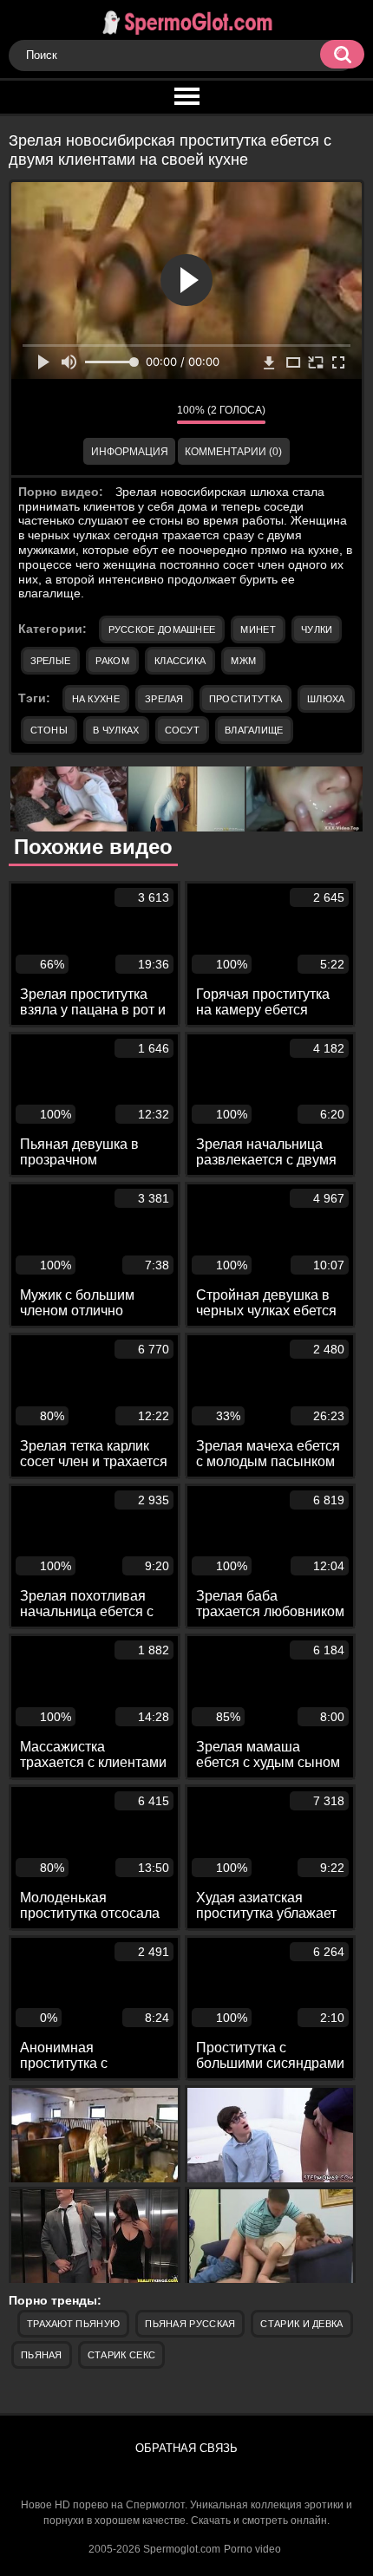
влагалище (254, 730)
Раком (112, 661)
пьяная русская (190, 2324)
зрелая (164, 699)
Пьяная (42, 2355)
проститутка (245, 699)
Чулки (317, 629)
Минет (258, 629)
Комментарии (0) (233, 452)
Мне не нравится (151, 414)
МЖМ (243, 661)
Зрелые (51, 661)
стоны (49, 730)
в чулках (116, 730)
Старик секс (121, 2355)
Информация (130, 452)
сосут (183, 730)
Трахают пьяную (73, 2324)
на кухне (96, 699)
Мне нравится (112, 414)
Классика (180, 661)
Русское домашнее (162, 629)
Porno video (252, 2549)
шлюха (326, 699)
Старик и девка (301, 2324)
